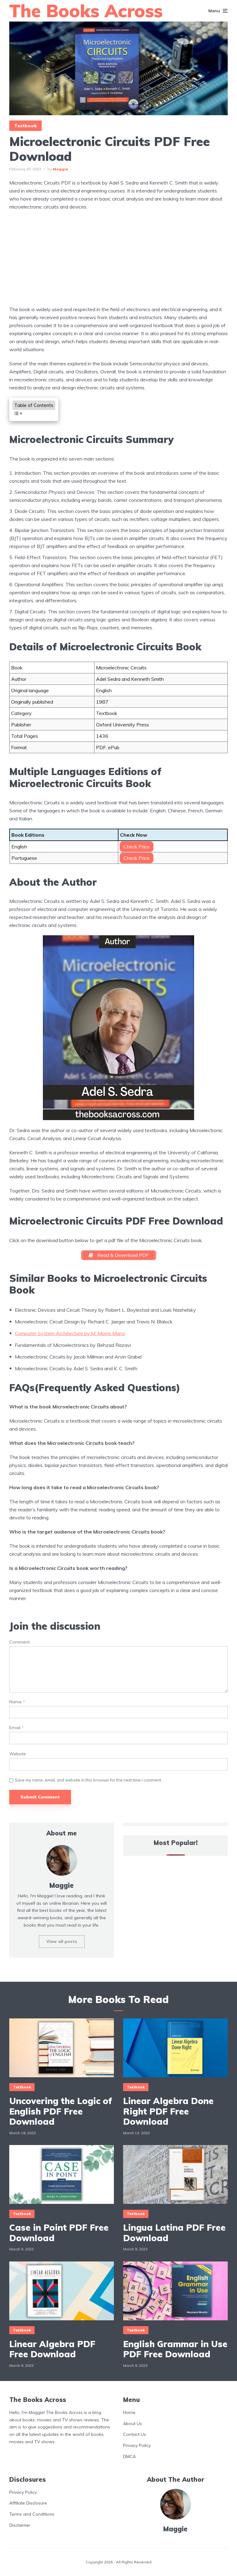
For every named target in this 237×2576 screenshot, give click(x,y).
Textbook (25, 126)
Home (129, 2412)
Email (17, 1728)
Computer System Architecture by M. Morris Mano (70, 1333)
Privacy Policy (137, 2446)
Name (17, 1702)
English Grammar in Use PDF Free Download (175, 2349)
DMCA (129, 2456)
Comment (19, 1642)
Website (18, 1754)
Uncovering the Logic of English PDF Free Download (61, 2111)
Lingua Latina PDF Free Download (174, 2233)
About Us (133, 2424)
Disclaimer (20, 2525)
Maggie (60, 169)
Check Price (137, 847)
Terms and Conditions (32, 2514)
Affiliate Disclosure (28, 2503)
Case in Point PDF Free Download (59, 2233)
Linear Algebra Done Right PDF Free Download (168, 2111)
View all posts (62, 1941)
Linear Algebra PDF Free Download (52, 2349)
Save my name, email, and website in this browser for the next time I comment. (88, 1780)
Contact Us (135, 2435)
